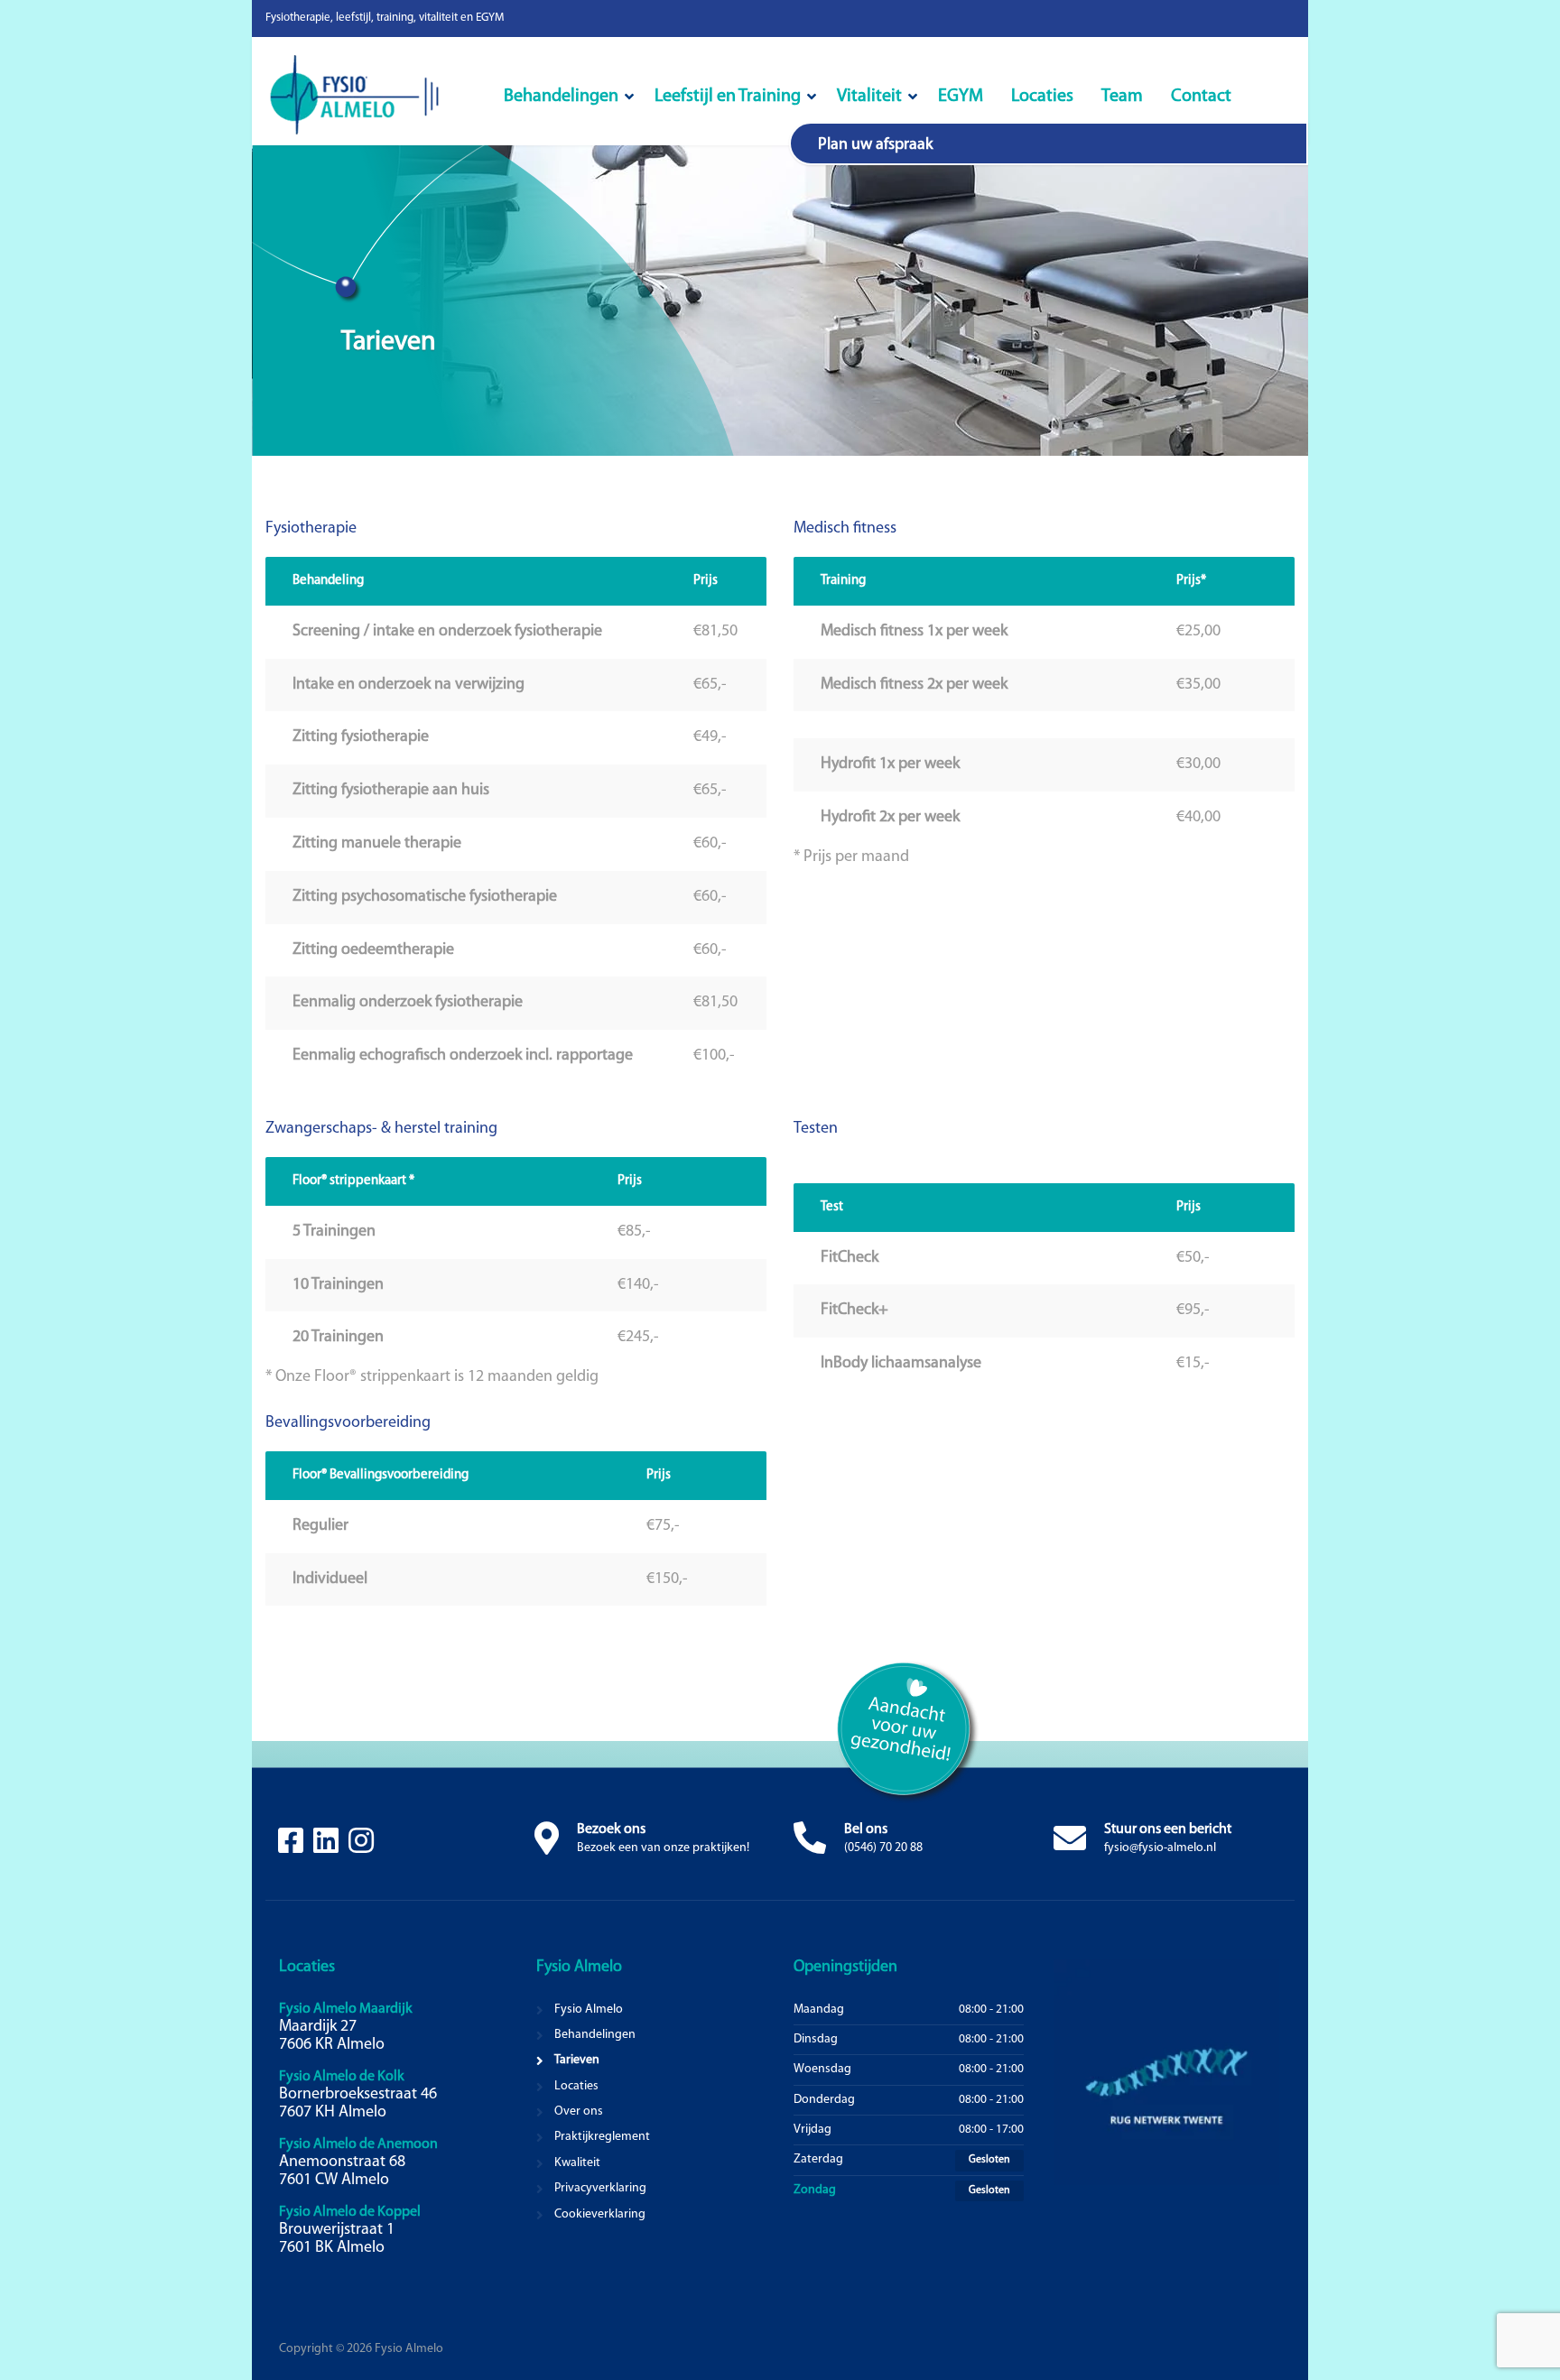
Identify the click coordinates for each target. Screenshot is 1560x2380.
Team (1122, 97)
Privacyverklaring (600, 2188)
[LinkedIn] (327, 1848)
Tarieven (577, 2060)
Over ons (579, 2111)
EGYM (961, 97)
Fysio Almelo (589, 2010)
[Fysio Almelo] (378, 100)
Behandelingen (561, 97)
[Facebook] (292, 1848)
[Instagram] (361, 1848)
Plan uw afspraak (875, 145)
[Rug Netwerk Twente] (1166, 2072)
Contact (1201, 97)
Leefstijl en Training (728, 97)
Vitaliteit (869, 97)
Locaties (1042, 97)
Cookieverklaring (600, 2214)
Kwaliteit (577, 2163)
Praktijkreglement (602, 2137)
